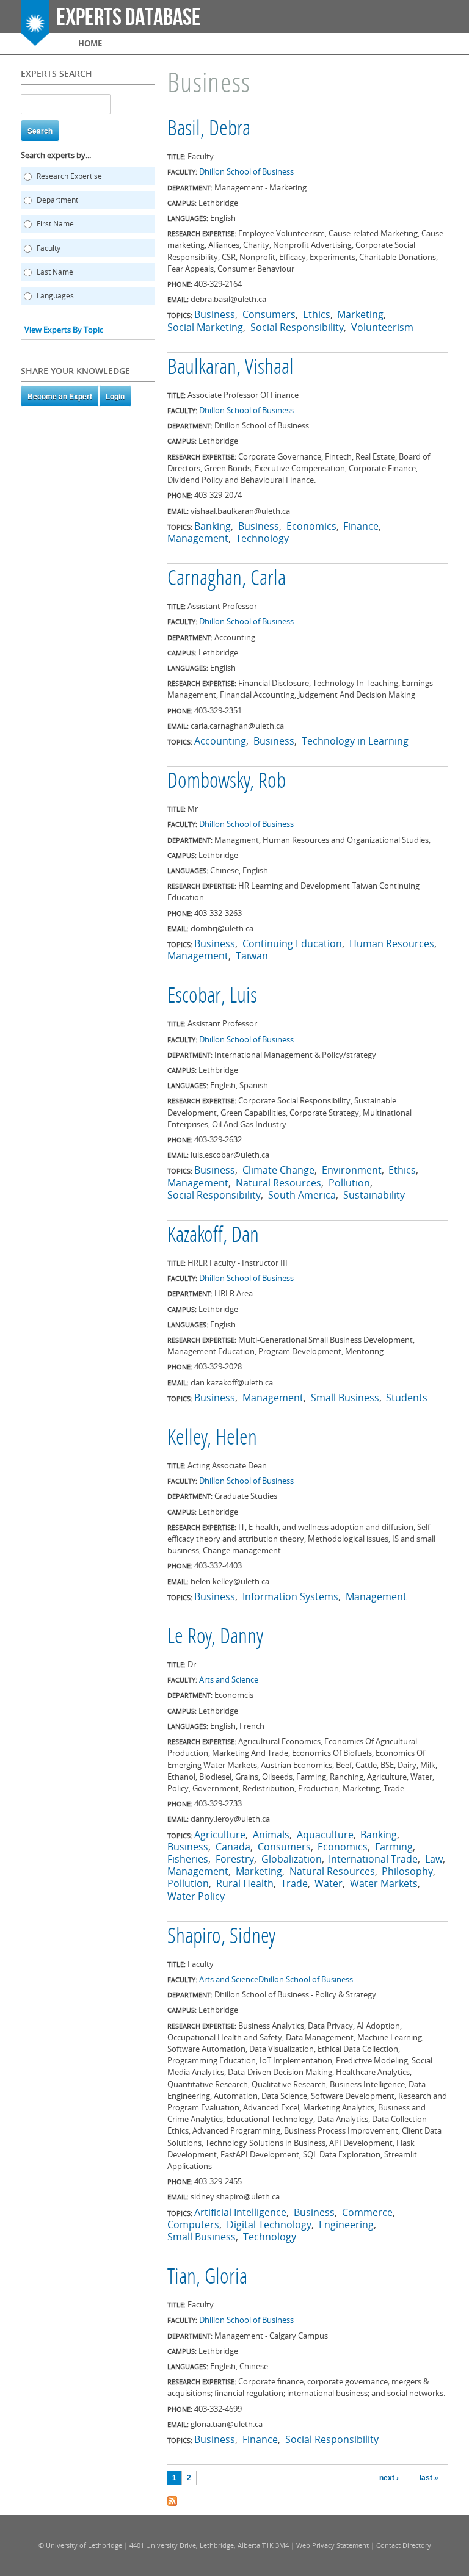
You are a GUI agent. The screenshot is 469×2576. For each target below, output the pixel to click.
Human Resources (392, 943)
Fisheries (188, 1859)
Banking (213, 526)
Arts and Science (229, 1679)
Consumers (269, 314)
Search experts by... (56, 155)
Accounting (220, 741)
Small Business (345, 1398)
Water (329, 1883)
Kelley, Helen (212, 1439)
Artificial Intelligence (240, 2212)
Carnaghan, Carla (227, 580)
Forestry (235, 1859)
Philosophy (407, 1871)
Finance (361, 526)
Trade (294, 1883)
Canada (233, 1847)
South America (302, 1195)
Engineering (346, 2224)
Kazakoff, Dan (213, 1236)
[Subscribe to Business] (172, 2500)
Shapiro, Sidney (221, 1938)
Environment (352, 1170)
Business (215, 314)
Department (57, 200)
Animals (271, 1835)
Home (90, 43)
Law (434, 1859)
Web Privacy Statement (333, 2545)
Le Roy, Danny (215, 1638)
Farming (394, 1847)
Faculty (49, 248)
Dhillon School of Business (246, 171)
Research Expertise (69, 176)
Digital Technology (269, 2224)
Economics (311, 526)
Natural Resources (278, 1183)
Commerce (367, 2212)
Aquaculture (325, 1835)
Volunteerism (382, 327)
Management (198, 538)
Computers (193, 2224)
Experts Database (129, 18)
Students (407, 1398)
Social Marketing (205, 327)
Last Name (55, 272)
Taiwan (252, 956)
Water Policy (196, 1896)
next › (389, 2478)
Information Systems (290, 1596)
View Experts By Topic (64, 330)
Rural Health (245, 1883)
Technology (262, 538)
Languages (55, 296)
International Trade (373, 1859)
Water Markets (384, 1883)
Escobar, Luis (212, 997)
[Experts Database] (35, 40)
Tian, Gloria (207, 2278)
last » (429, 2478)
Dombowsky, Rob (227, 782)
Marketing (360, 314)
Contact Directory (404, 2545)
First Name (55, 224)
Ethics (317, 314)
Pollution (349, 1183)
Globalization (292, 1859)
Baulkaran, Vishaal (231, 369)
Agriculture (220, 1835)
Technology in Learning (355, 741)
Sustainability (374, 1195)
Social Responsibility (297, 327)
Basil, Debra (209, 130)
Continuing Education (292, 943)
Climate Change (278, 1170)
